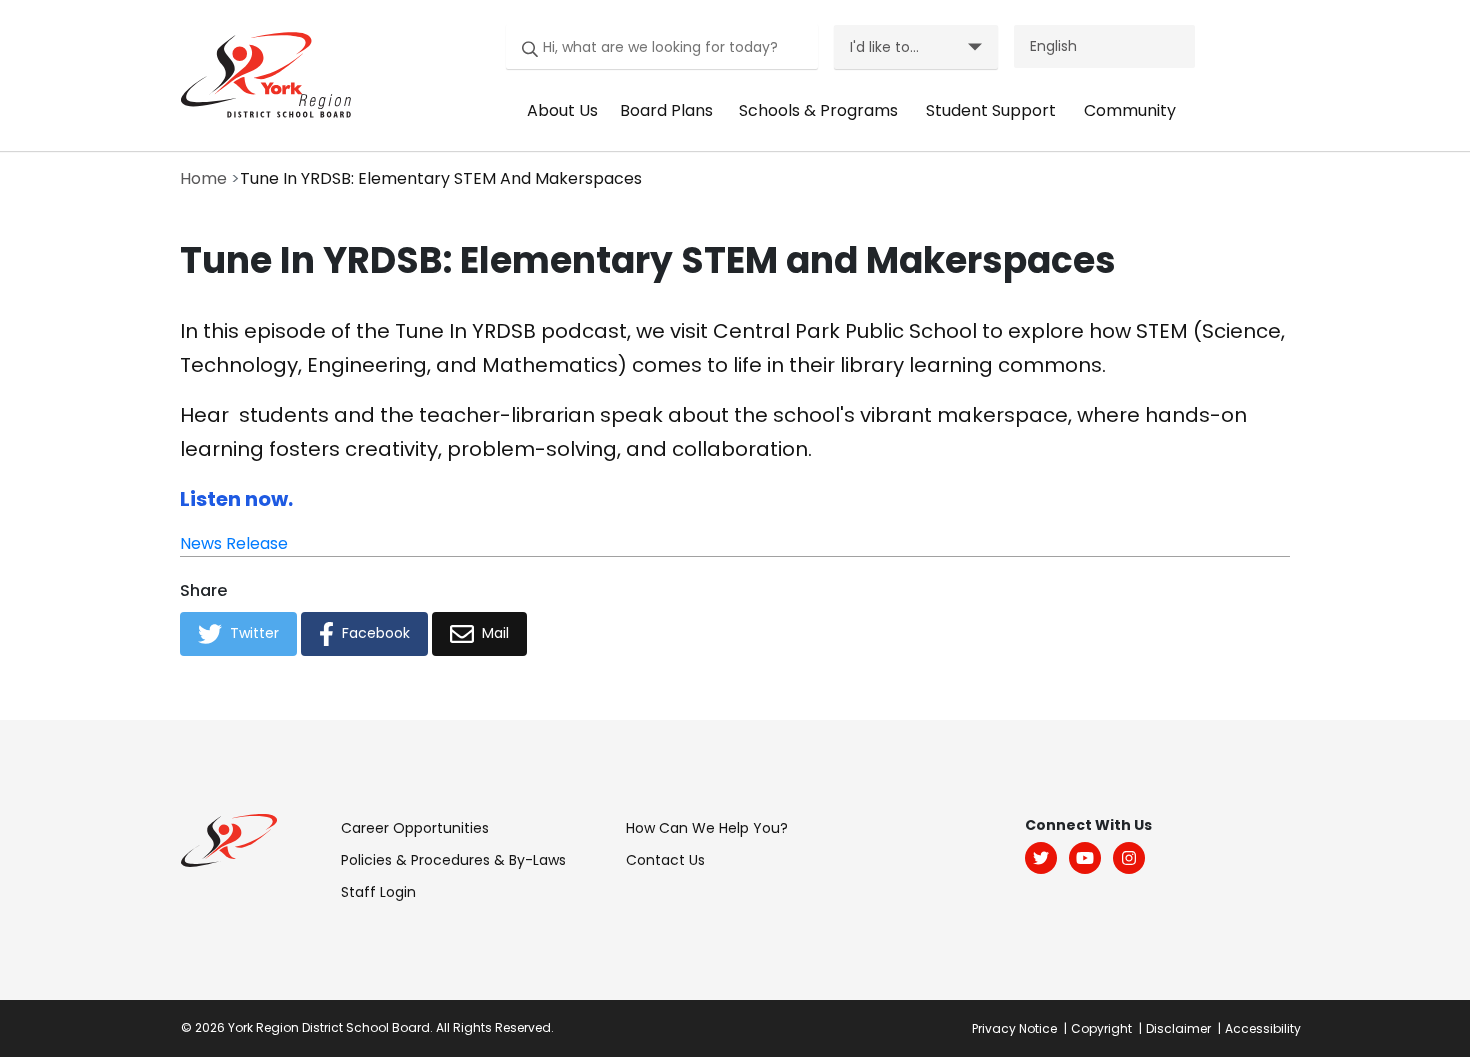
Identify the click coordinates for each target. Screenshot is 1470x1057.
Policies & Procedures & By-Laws (453, 860)
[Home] (260, 74)
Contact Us (665, 860)
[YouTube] (1085, 858)
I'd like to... (884, 47)
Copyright (1101, 1028)
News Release (234, 543)
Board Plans (666, 110)
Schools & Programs (818, 110)
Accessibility (1263, 1028)
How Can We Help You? (707, 828)
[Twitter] (1041, 858)
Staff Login (378, 892)
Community (1130, 110)
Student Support (991, 110)
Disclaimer (1178, 1028)
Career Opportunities (415, 828)
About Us (562, 110)
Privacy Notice (1014, 1028)
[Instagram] (1129, 858)
